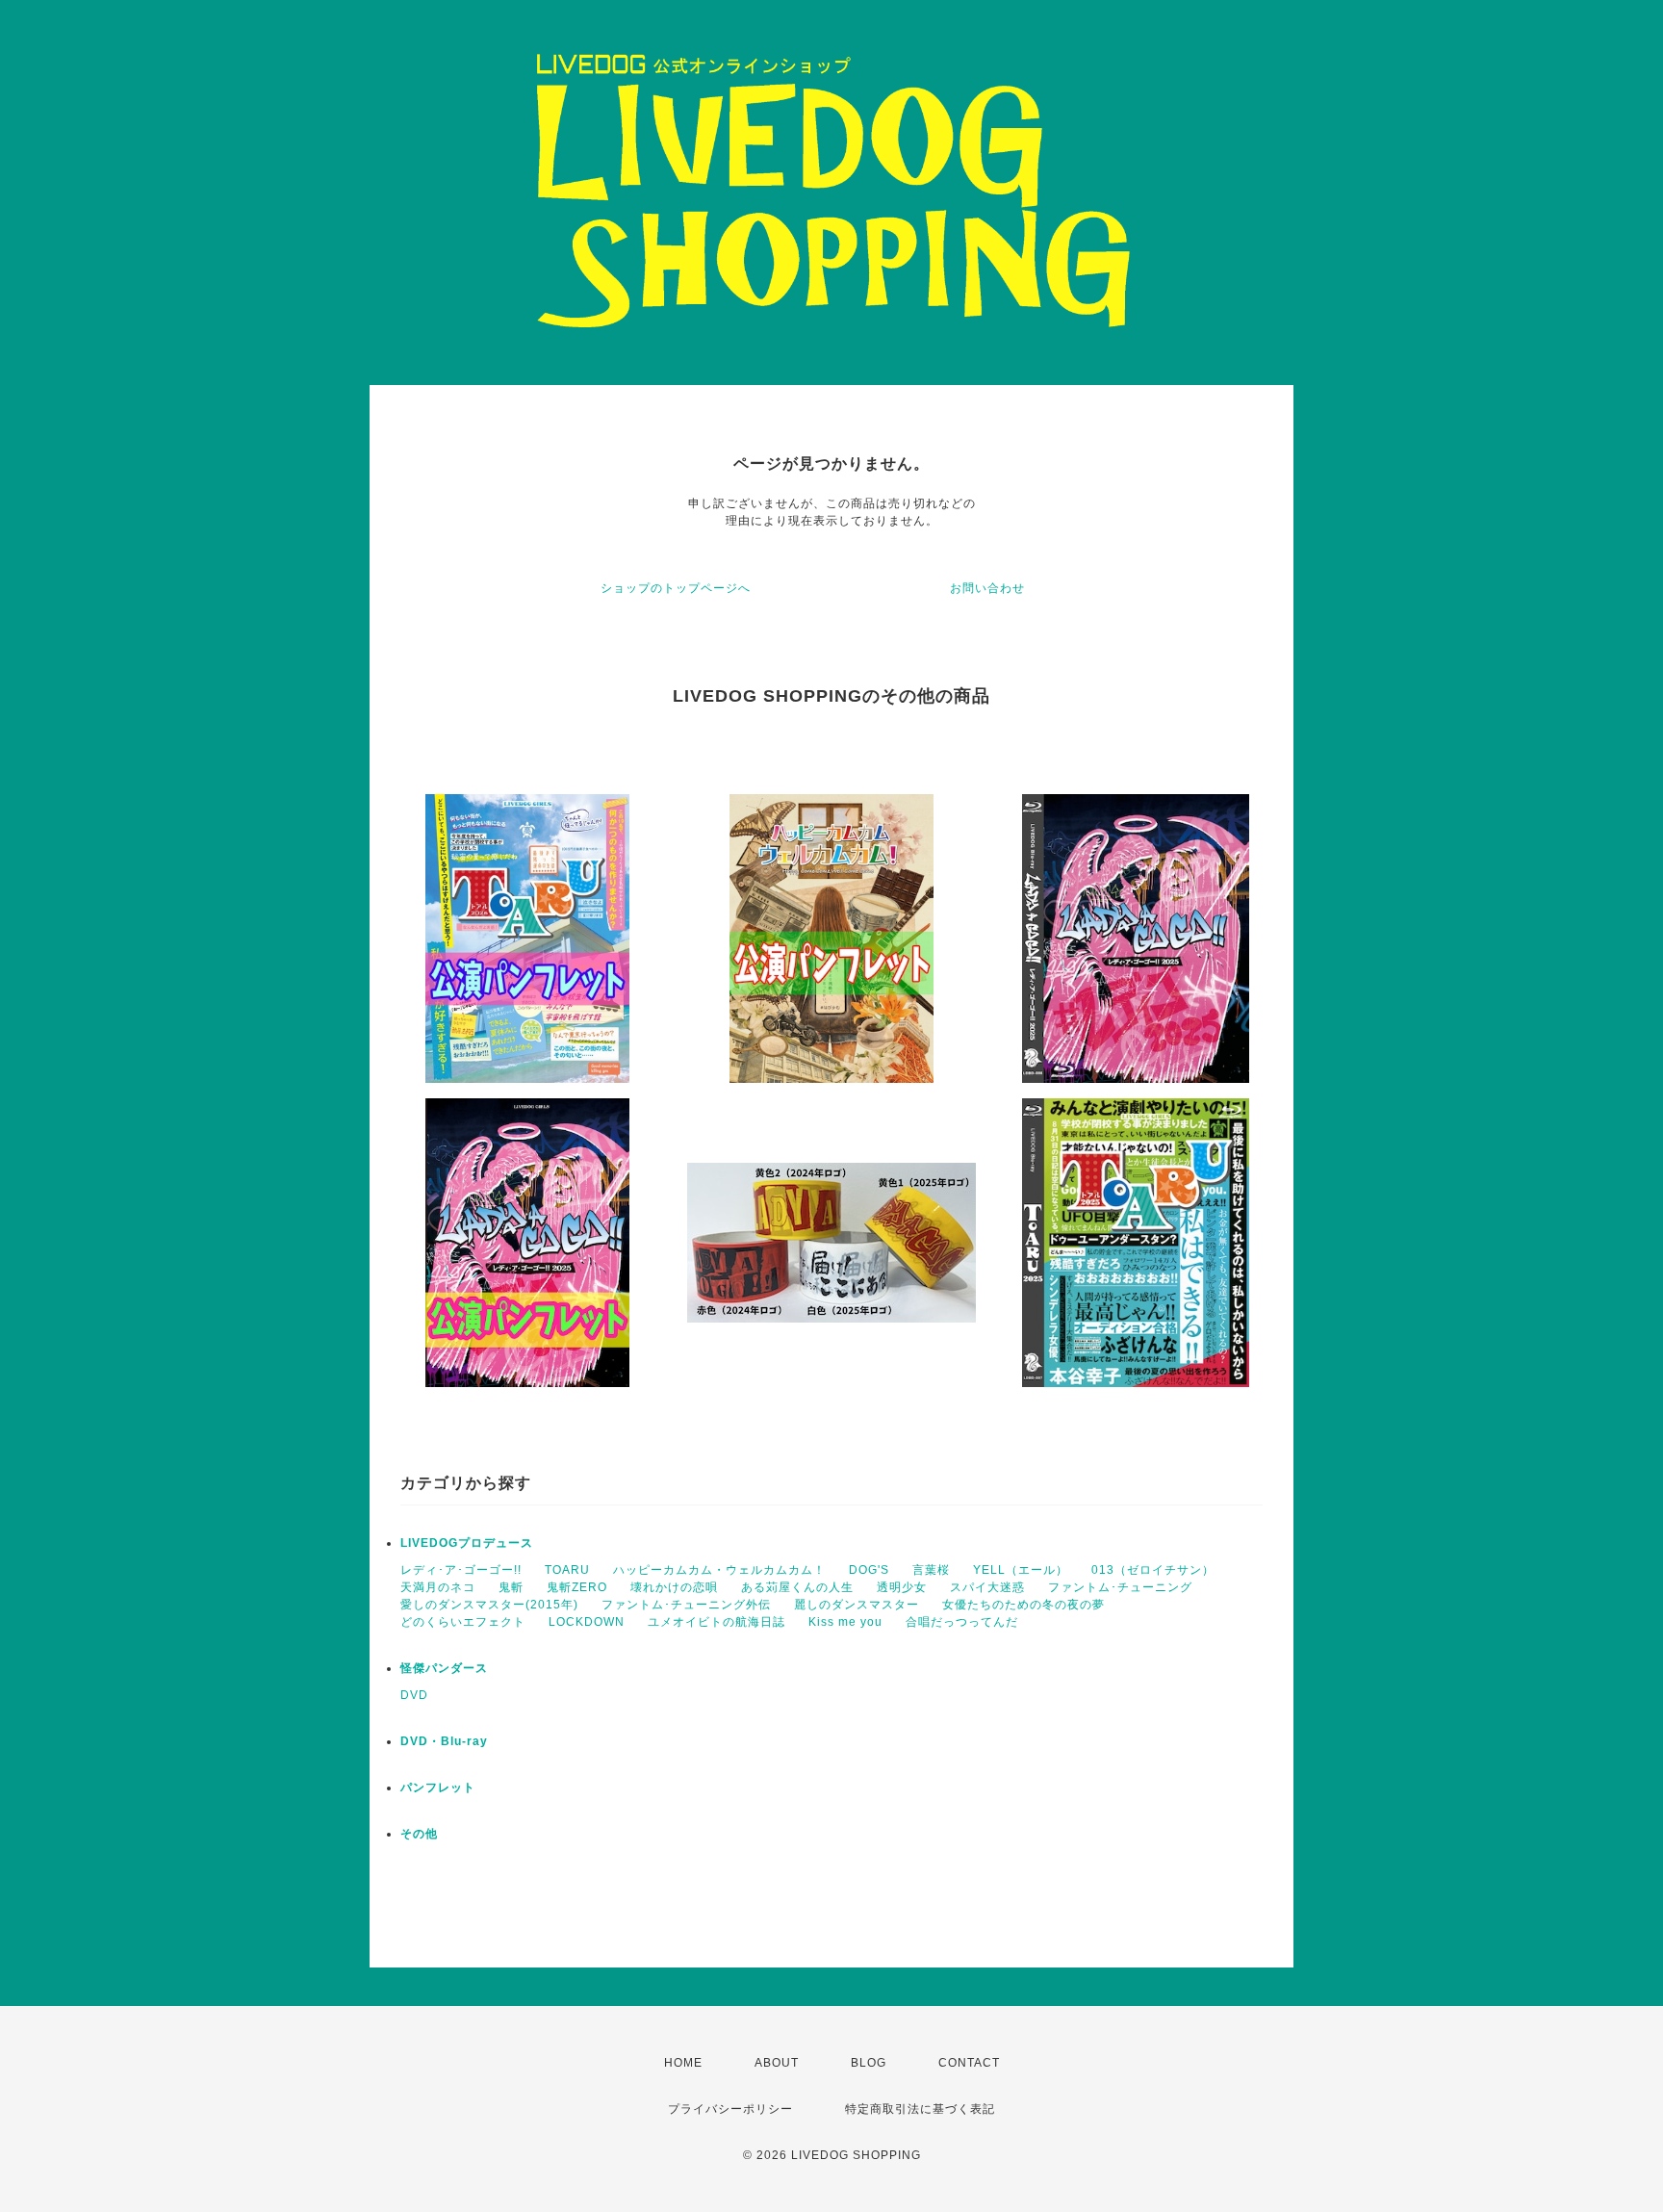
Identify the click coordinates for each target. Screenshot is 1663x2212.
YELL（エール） (1021, 1570)
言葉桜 (931, 1570)
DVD (414, 1695)
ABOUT (777, 2063)
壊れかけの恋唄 (674, 1587)
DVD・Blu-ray (444, 1741)
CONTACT (969, 2063)
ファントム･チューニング (1120, 1587)
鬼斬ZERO (577, 1587)
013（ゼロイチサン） (1153, 1570)
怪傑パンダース (444, 1668)
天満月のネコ (438, 1587)
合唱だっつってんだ (962, 1622)
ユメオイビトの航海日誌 (716, 1622)
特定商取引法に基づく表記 (920, 2109)
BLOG (869, 2063)
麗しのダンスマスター (857, 1605)
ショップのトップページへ (676, 588)
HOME (683, 2063)
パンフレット (438, 1788)
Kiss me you (845, 1622)
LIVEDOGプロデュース (467, 1543)
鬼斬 (511, 1587)
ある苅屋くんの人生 (797, 1587)
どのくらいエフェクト (463, 1622)
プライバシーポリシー (730, 2109)
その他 (419, 1834)
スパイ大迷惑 (987, 1587)
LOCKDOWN (587, 1622)
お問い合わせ (987, 588)
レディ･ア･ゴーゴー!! (461, 1570)
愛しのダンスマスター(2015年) (489, 1605)
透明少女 (902, 1587)
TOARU (567, 1570)
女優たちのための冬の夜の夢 (1023, 1605)
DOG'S (869, 1570)
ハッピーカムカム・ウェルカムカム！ (719, 1570)
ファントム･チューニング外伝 (686, 1605)
